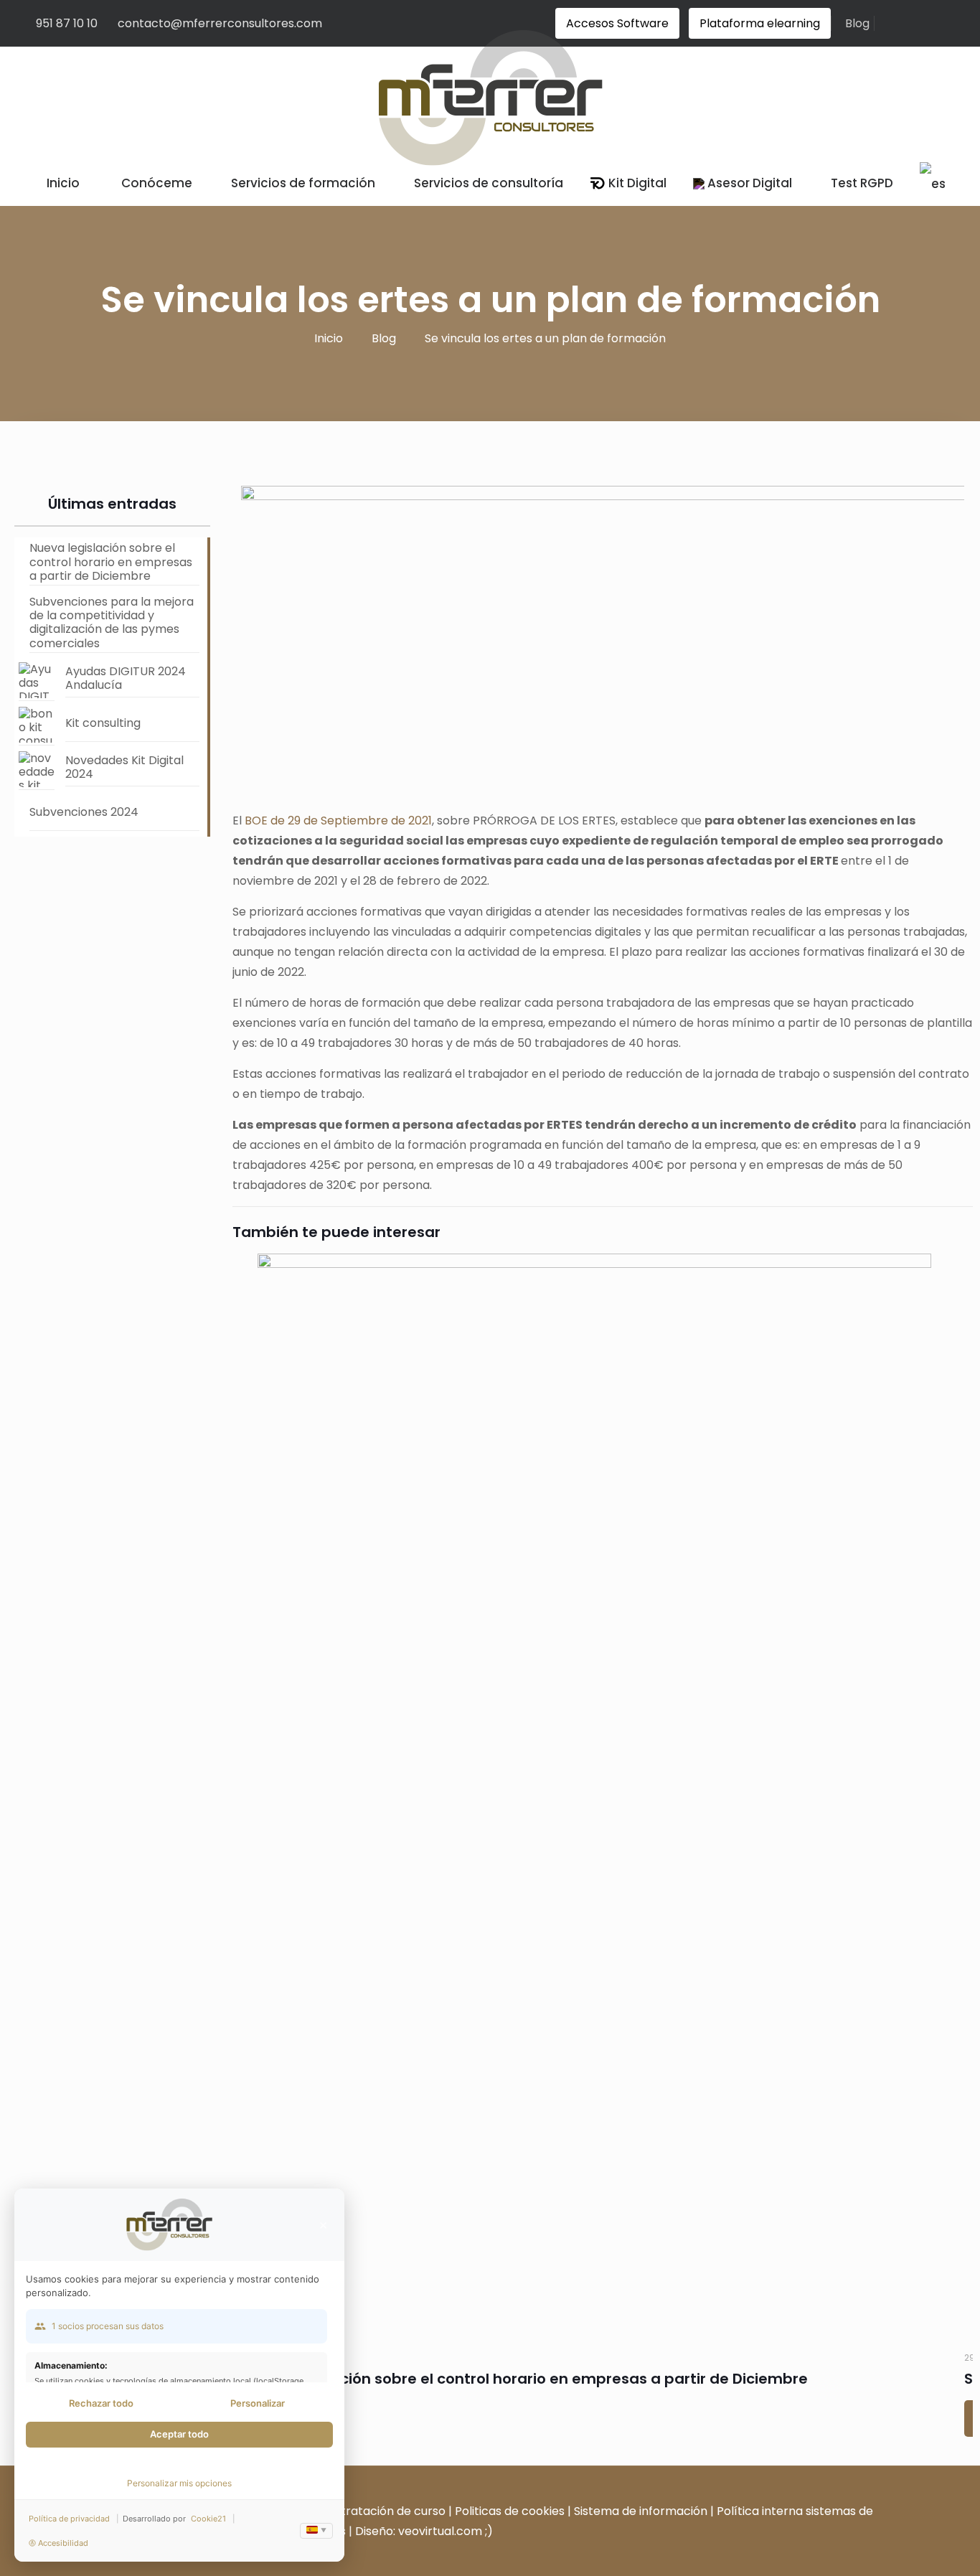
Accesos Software (617, 23)
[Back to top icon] (922, 2491)
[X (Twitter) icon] (863, 2551)
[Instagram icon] (908, 2551)
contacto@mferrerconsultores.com (220, 23)
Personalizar (258, 2403)
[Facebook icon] (848, 2551)
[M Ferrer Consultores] (490, 93)
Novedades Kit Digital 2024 (124, 767)
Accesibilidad (63, 2543)
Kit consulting (103, 723)
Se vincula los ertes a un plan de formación (545, 338)
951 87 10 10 (67, 23)
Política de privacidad (69, 2519)
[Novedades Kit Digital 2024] (37, 771)
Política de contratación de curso (351, 2511)
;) (489, 2531)
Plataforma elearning (760, 23)
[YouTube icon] (878, 2551)
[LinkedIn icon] (893, 2551)
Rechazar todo (101, 2403)
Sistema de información (641, 2511)
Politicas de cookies (510, 2511)
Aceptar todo (179, 2434)
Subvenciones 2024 (84, 812)
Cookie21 (208, 2519)
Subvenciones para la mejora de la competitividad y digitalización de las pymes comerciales (112, 623)
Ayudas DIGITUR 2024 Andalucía (126, 678)
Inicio (329, 338)
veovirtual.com (442, 2531)
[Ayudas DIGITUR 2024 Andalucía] (37, 682)
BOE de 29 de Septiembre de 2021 (338, 821)
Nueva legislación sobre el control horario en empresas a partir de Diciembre (524, 2379)
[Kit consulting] (37, 726)
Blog (857, 23)
